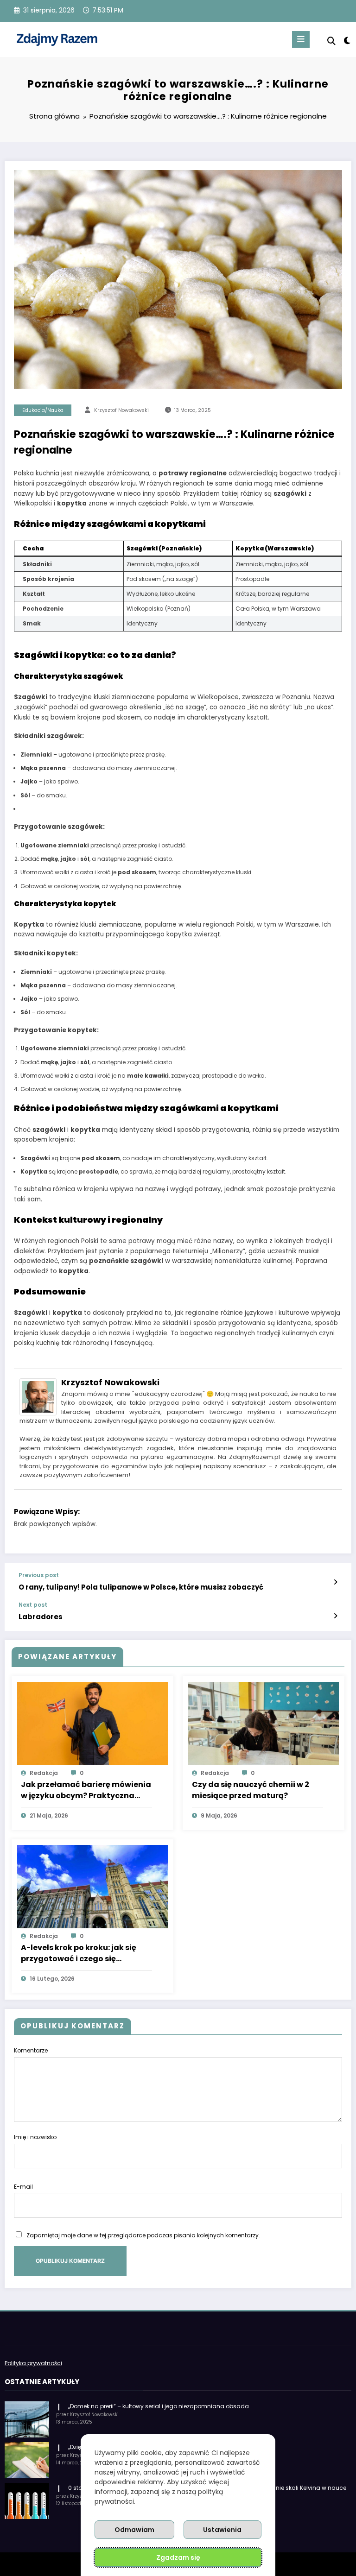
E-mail (23, 2187)
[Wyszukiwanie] (331, 41)
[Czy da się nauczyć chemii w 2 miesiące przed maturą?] (264, 1723)
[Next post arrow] (335, 1616)
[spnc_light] (346, 41)
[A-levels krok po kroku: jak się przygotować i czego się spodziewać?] (92, 1886)
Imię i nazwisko (35, 2137)
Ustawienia (222, 2530)
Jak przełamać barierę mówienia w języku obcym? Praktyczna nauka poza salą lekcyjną (86, 1790)
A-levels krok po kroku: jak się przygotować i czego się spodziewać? (79, 1953)
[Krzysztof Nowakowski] (38, 1396)
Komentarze (31, 2050)
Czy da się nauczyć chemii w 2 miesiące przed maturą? (251, 1790)
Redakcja (44, 1773)
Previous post (39, 1575)
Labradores (41, 1617)
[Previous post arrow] (335, 1582)
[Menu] (301, 39)
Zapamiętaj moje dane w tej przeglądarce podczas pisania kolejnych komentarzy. (143, 2235)
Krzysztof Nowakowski (121, 410)
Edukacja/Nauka (43, 410)
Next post (33, 1605)
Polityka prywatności (33, 2363)
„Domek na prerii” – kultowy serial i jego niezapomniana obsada (159, 2406)
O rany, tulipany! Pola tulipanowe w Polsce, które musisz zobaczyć (141, 1587)
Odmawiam (134, 2530)
